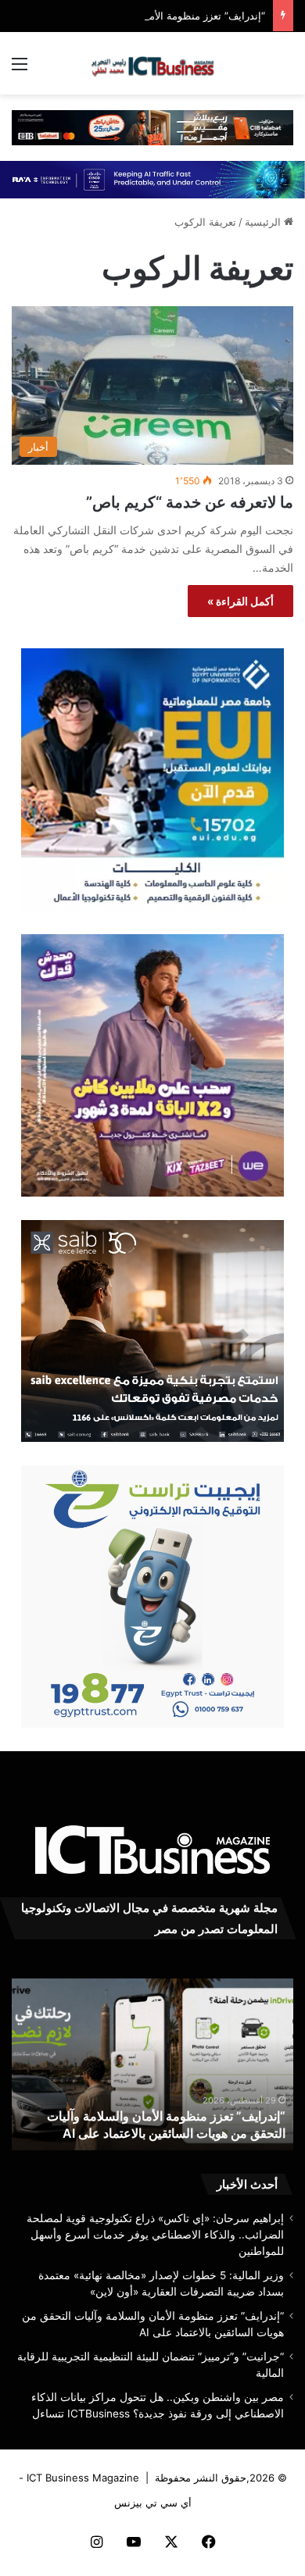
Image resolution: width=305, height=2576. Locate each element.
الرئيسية (264, 222)
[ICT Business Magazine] (152, 63)
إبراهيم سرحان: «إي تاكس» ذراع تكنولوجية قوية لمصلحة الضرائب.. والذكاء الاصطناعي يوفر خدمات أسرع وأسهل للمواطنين (155, 2235)
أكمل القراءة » (240, 601)
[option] (152, 2064)
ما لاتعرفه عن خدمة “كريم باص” (190, 502)
